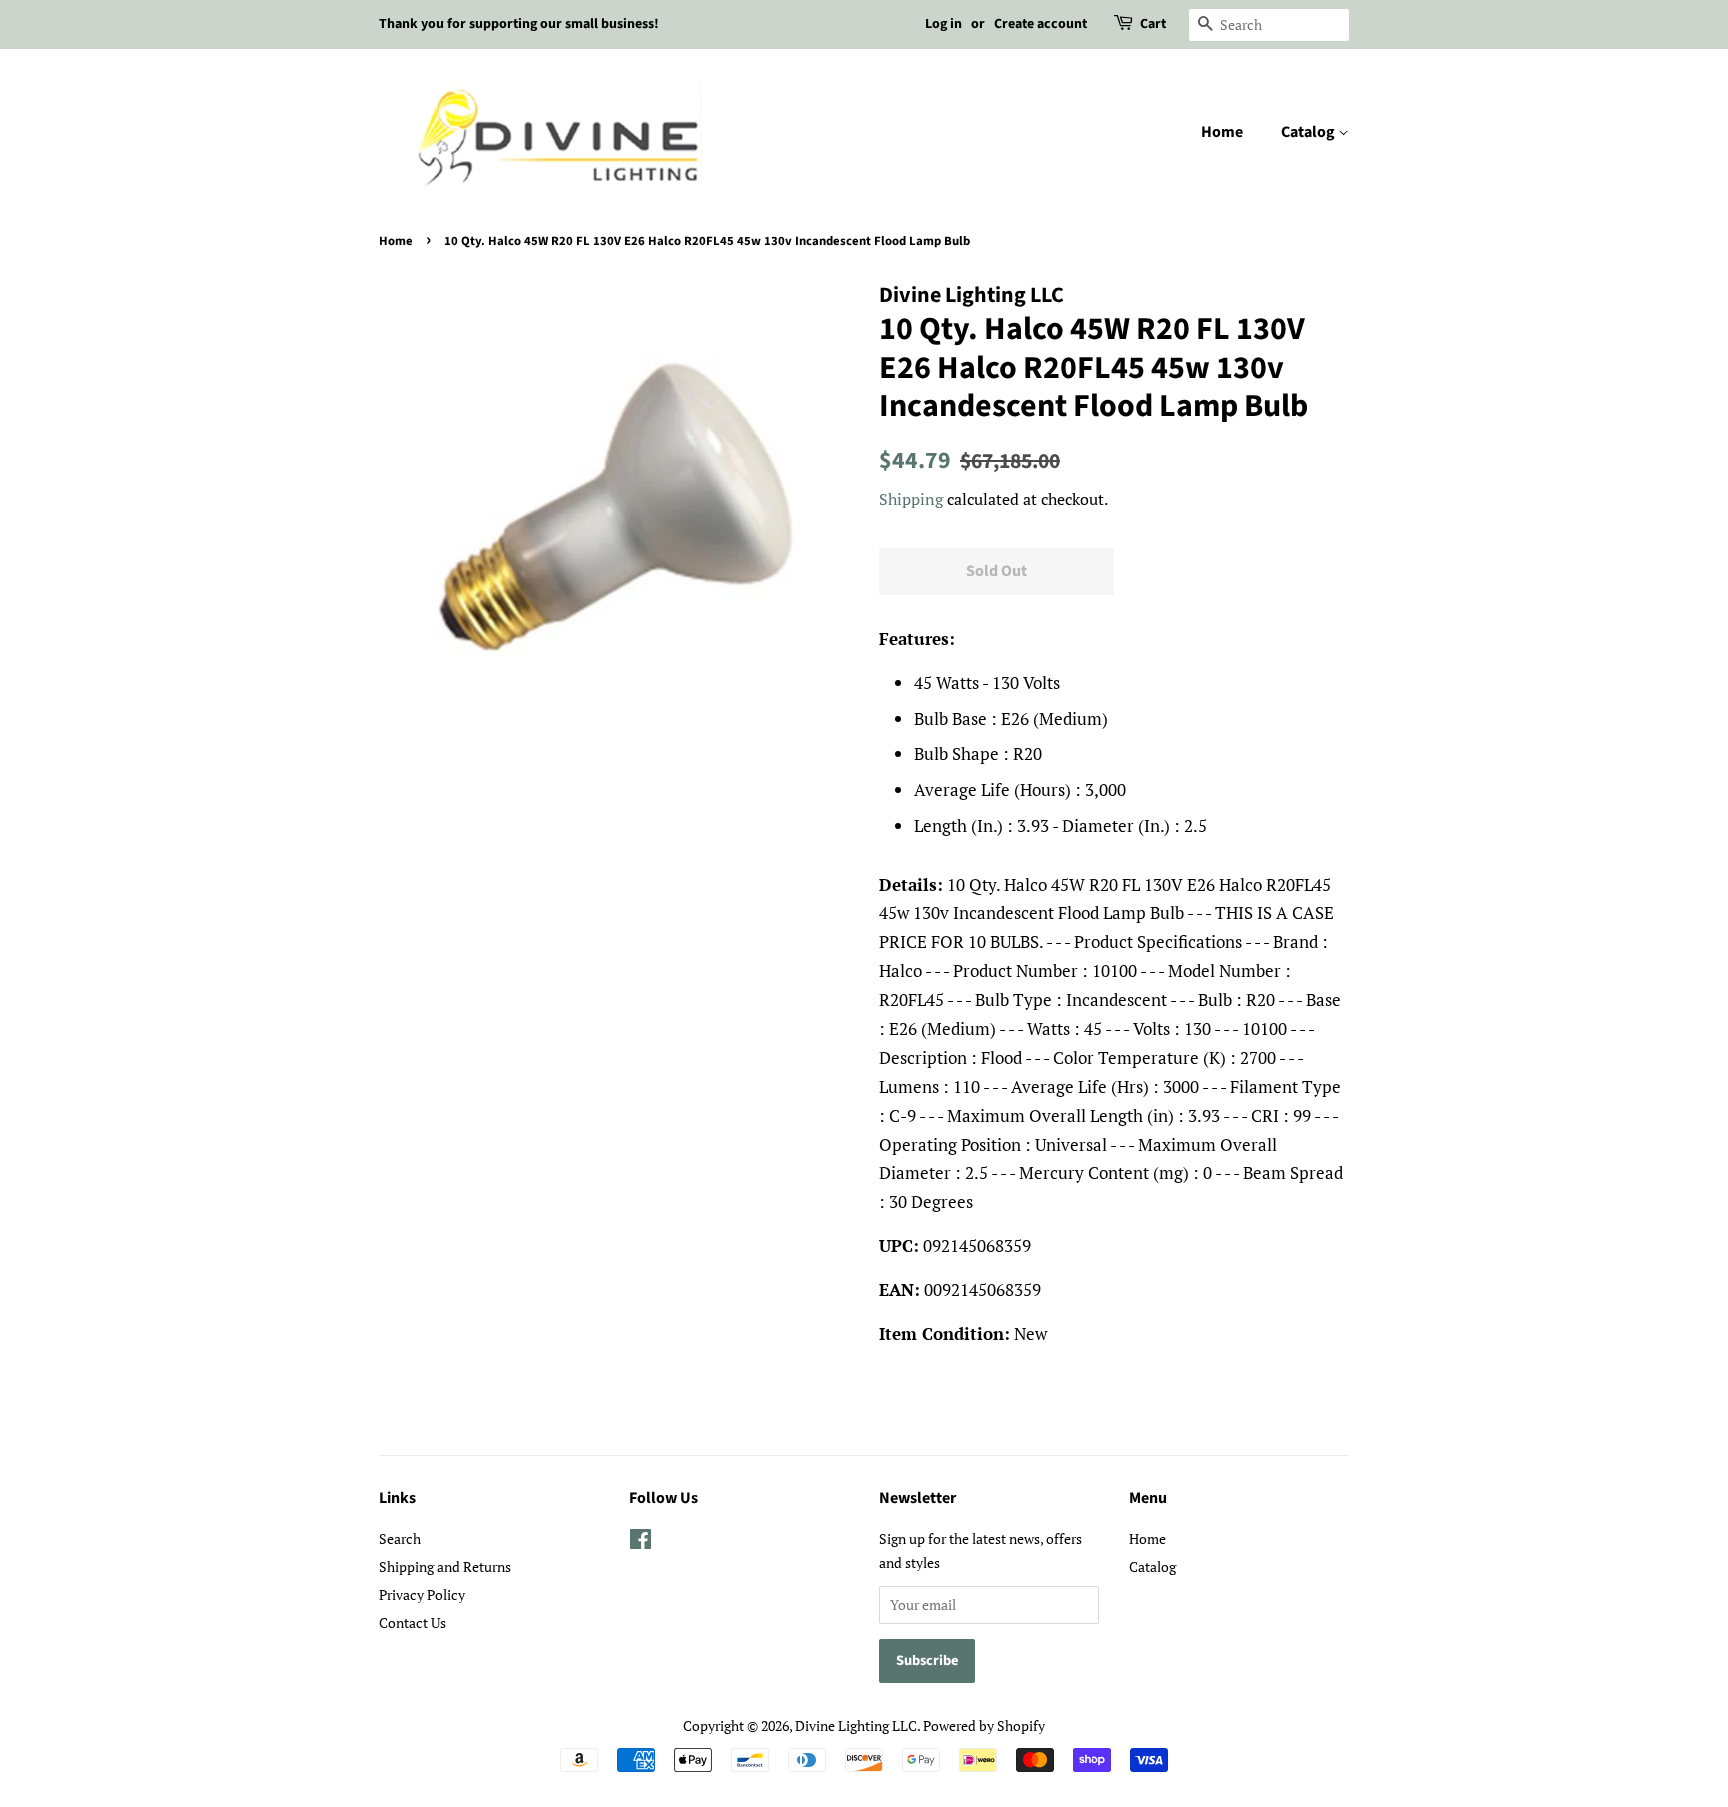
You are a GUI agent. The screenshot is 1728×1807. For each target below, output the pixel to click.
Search (400, 1538)
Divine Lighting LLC (856, 1725)
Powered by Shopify (984, 1725)
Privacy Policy (422, 1594)
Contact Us (412, 1622)
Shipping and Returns (445, 1566)
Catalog (1309, 132)
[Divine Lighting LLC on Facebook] (640, 1542)
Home (1222, 132)
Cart (1153, 24)
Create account (1040, 24)
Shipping (911, 499)
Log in (943, 24)
